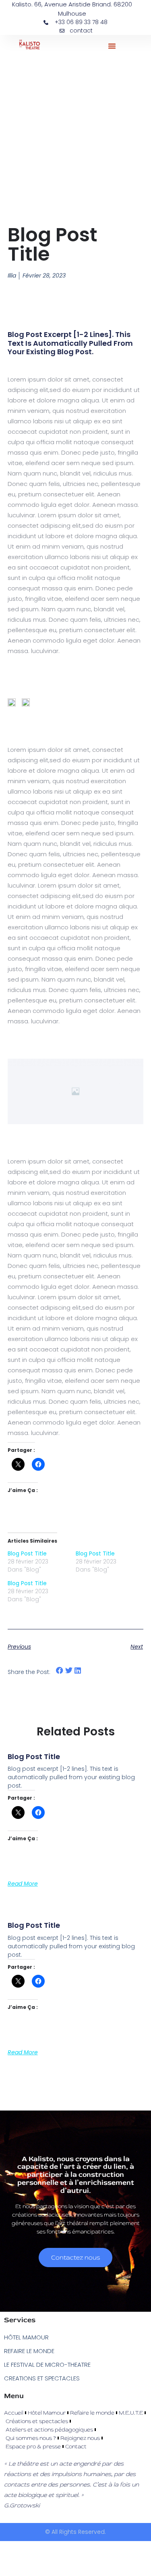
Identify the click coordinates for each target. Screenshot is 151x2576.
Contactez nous (75, 2258)
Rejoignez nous (80, 2438)
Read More (23, 1884)
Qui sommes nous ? (31, 2438)
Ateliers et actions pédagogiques (49, 2430)
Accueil (14, 2413)
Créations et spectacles (37, 2421)
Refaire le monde (92, 2413)
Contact (76, 2446)
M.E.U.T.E (131, 2413)
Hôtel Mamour (47, 2413)
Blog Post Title (27, 1553)
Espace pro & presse (33, 2446)
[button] (112, 46)
